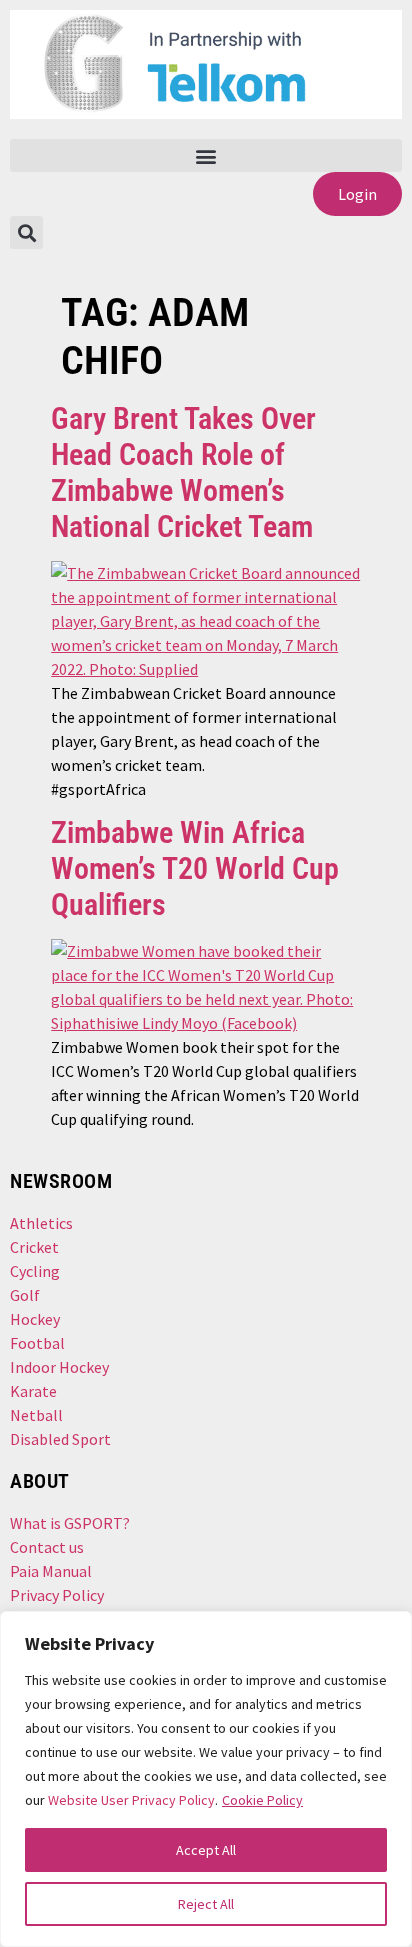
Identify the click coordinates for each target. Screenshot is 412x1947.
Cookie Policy (262, 1800)
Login (357, 194)
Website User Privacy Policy (131, 1800)
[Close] (383, 1636)
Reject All (206, 1904)
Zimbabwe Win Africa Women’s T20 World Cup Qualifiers (195, 868)
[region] (206, 1779)
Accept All (206, 1850)
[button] (206, 155)
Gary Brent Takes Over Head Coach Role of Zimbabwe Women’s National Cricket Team (183, 472)
